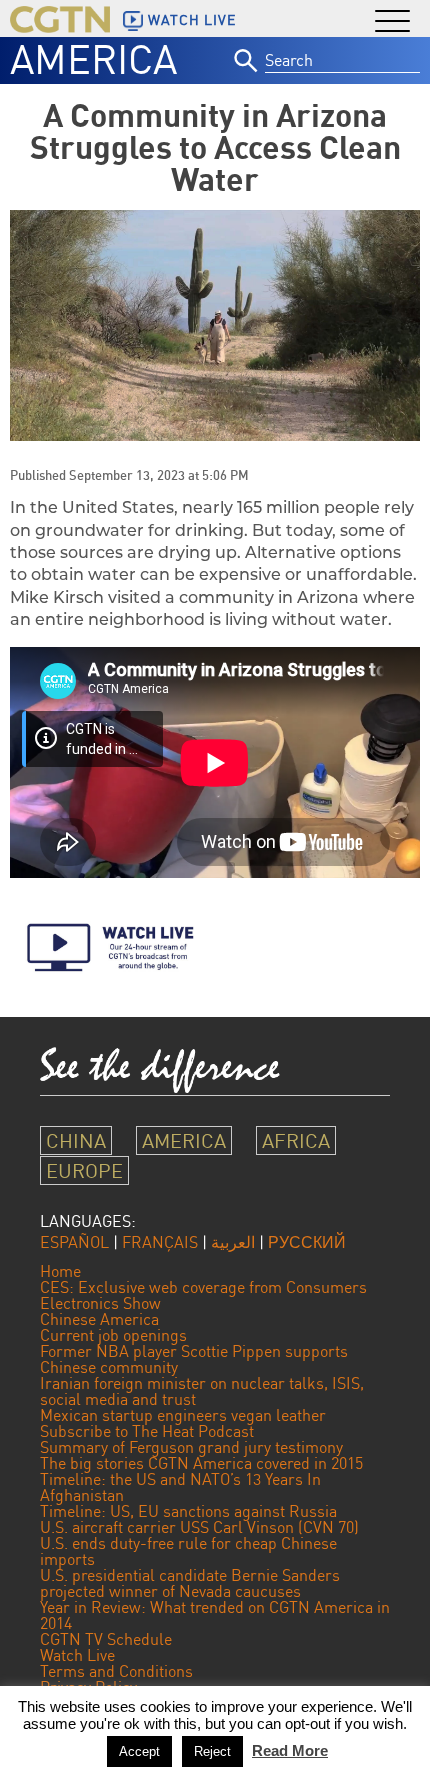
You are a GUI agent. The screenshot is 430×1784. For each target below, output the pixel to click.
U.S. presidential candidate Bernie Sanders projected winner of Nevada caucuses (190, 1583)
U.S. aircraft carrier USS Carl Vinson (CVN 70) (199, 1527)
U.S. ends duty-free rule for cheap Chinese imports (188, 1551)
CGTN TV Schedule (106, 1639)
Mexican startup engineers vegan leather (183, 1415)
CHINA (76, 1140)
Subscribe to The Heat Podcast (147, 1431)
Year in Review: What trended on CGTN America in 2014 (215, 1615)
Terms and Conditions (116, 1671)
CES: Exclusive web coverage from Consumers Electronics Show (203, 1295)
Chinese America (99, 1319)
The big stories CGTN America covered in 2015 (201, 1463)
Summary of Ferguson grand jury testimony (191, 1447)
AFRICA (296, 1140)
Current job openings (113, 1335)
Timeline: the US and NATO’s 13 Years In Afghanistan (180, 1487)
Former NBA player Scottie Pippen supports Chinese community (194, 1359)
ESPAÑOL (74, 1242)
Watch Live (77, 1655)
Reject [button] (212, 1751)
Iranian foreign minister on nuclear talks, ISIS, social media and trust (202, 1391)
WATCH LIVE (192, 20)
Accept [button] (139, 1751)
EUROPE (84, 1170)
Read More (290, 1750)
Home (60, 1271)
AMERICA (93, 59)
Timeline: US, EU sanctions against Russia (188, 1511)
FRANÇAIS (160, 1242)
